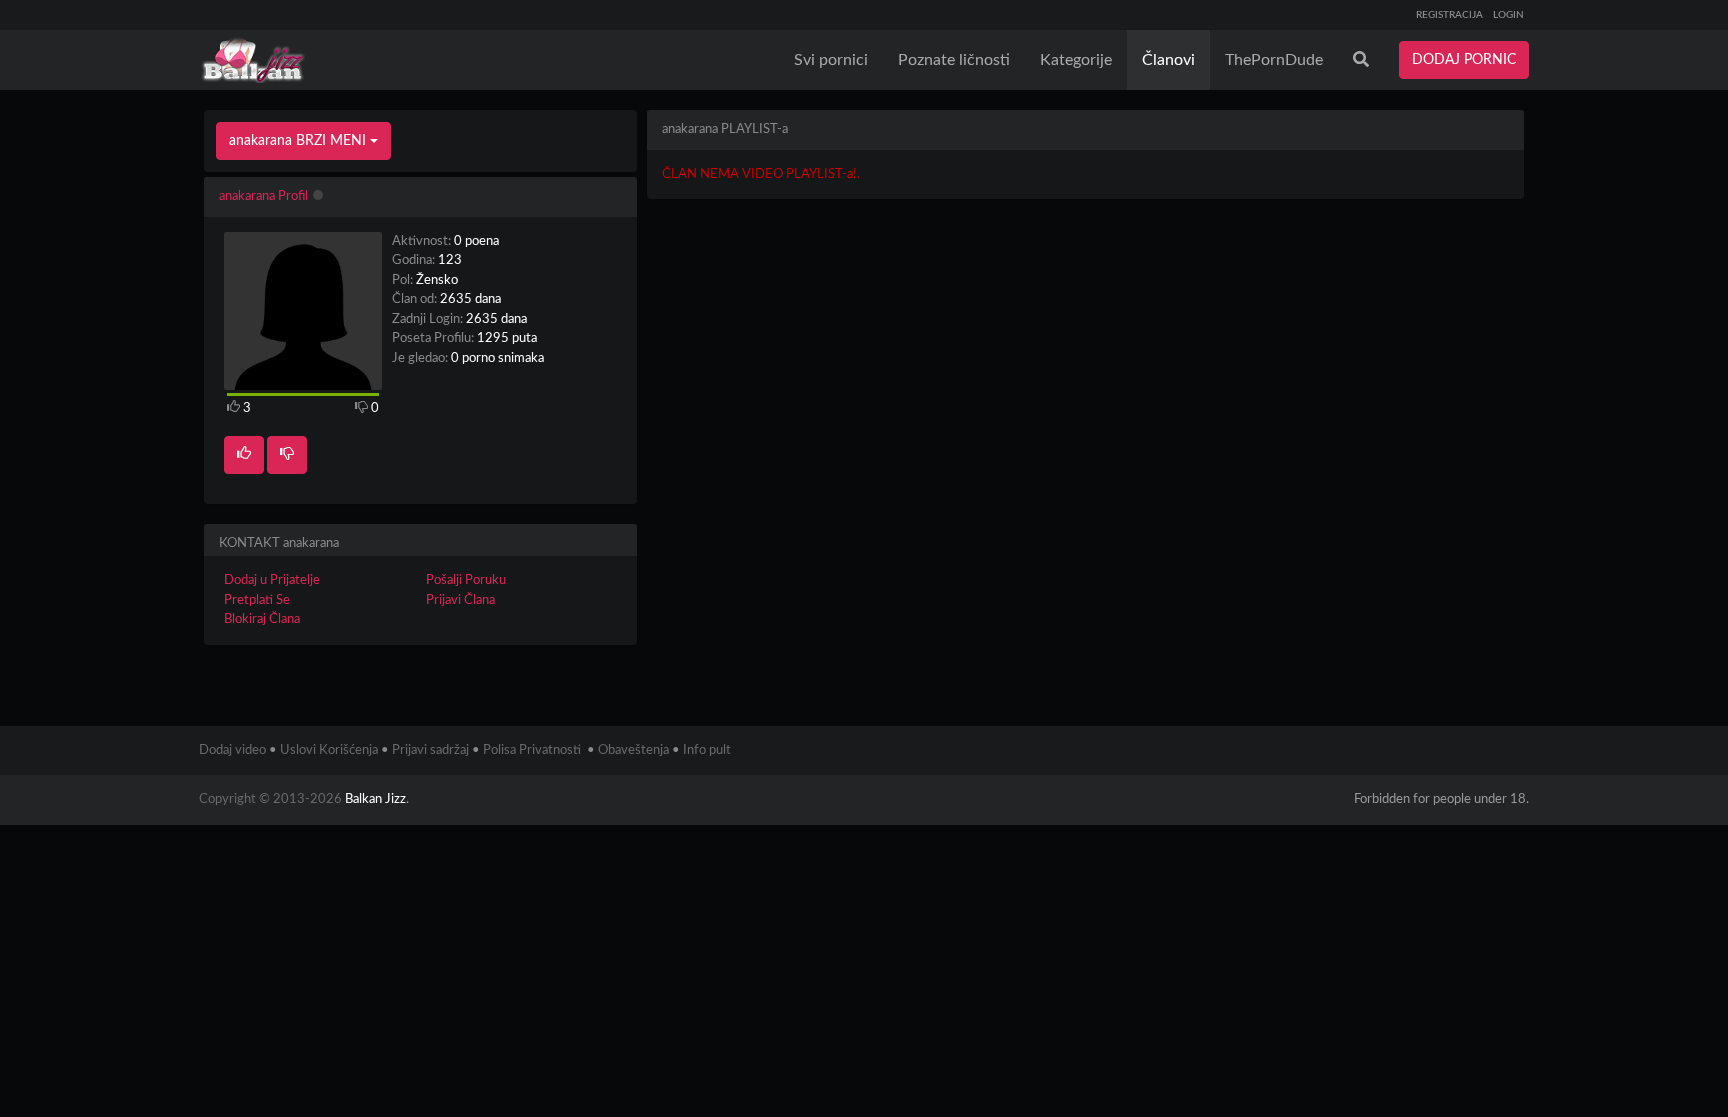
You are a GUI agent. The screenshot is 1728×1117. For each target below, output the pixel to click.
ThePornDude (1274, 60)
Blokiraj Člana (262, 619)
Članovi (1168, 60)
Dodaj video (232, 750)
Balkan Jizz (375, 799)
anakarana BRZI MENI (299, 141)
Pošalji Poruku (466, 580)
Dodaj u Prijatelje (272, 580)
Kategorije (1076, 60)
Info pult (707, 750)
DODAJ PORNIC (1464, 60)
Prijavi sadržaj (430, 750)
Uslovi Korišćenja (329, 750)
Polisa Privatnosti (532, 750)
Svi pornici (831, 60)
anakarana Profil (263, 196)
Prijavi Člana (460, 600)
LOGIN (1508, 15)
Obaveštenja (633, 750)
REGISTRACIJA (1449, 15)
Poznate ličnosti (954, 60)
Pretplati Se (257, 600)
